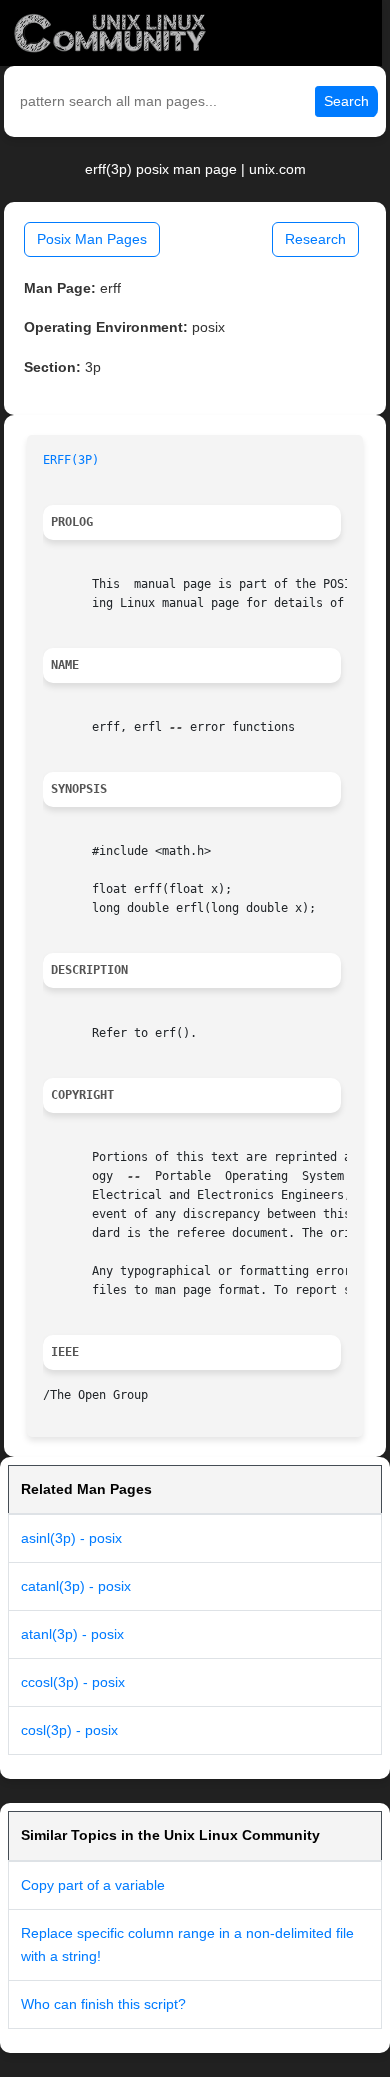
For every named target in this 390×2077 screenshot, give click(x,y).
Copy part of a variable (93, 1885)
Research (315, 239)
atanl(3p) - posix (72, 1634)
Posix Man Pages (92, 239)
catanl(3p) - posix (76, 1586)
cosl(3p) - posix (69, 1730)
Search (346, 101)
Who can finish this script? (103, 2004)
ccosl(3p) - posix (73, 1682)
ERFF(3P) (71, 460)
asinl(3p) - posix (71, 1538)
